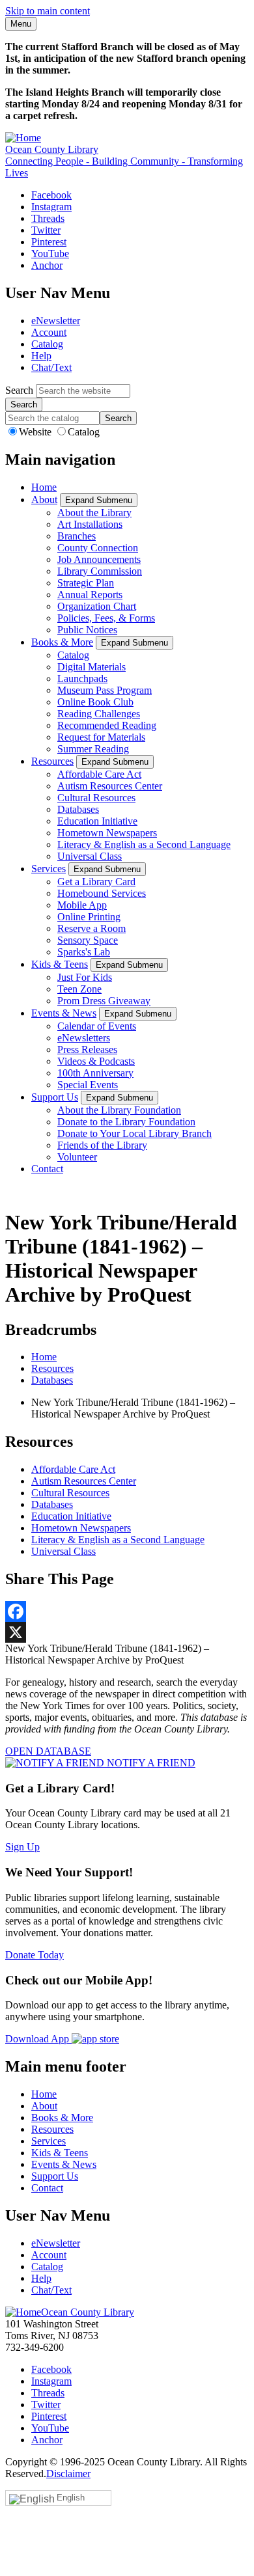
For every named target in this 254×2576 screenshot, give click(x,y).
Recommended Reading (107, 725)
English (71, 2498)
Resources (52, 761)
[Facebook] (127, 1611)
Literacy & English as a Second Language (144, 844)
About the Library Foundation (119, 1110)
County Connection (98, 548)
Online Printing (89, 917)
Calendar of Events (97, 1026)
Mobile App (82, 905)
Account (49, 332)
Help (41, 356)
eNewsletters (84, 1038)
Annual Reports (90, 595)
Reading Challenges (99, 714)
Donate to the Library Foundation (126, 1122)
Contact (47, 1169)
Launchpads (82, 678)
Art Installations (90, 524)
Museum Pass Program (105, 690)
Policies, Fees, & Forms (106, 618)
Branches (77, 536)
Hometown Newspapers (107, 833)
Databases (78, 809)
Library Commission (100, 571)
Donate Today (35, 1955)
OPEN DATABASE (48, 1751)
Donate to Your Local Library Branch (134, 1133)
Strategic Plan (86, 583)
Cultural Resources (96, 798)
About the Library (94, 513)
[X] (127, 1632)
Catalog (47, 344)
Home (44, 487)
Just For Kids (85, 977)
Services (49, 869)
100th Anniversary (95, 1073)
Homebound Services (102, 893)
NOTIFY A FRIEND (150, 1763)
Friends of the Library (102, 1145)
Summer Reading (93, 749)
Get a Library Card (96, 882)
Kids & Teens (60, 964)
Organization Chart (97, 606)
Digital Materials (92, 667)
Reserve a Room (92, 928)
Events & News (64, 1013)
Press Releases (87, 1049)
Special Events (88, 1085)
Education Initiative (97, 821)
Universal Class (90, 856)
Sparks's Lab (84, 952)
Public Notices (87, 630)
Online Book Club (95, 702)
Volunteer (77, 1157)
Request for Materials (101, 737)
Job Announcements (99, 559)
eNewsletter (56, 321)
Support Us (55, 1097)
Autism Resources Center (110, 786)
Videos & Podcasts (96, 1061)
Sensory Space (88, 940)
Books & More (62, 642)
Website (36, 432)
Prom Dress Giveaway (104, 1001)
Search (19, 390)
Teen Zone (79, 989)
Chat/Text (51, 367)
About (44, 500)
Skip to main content (48, 11)
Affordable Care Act (99, 774)
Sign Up (22, 1847)
